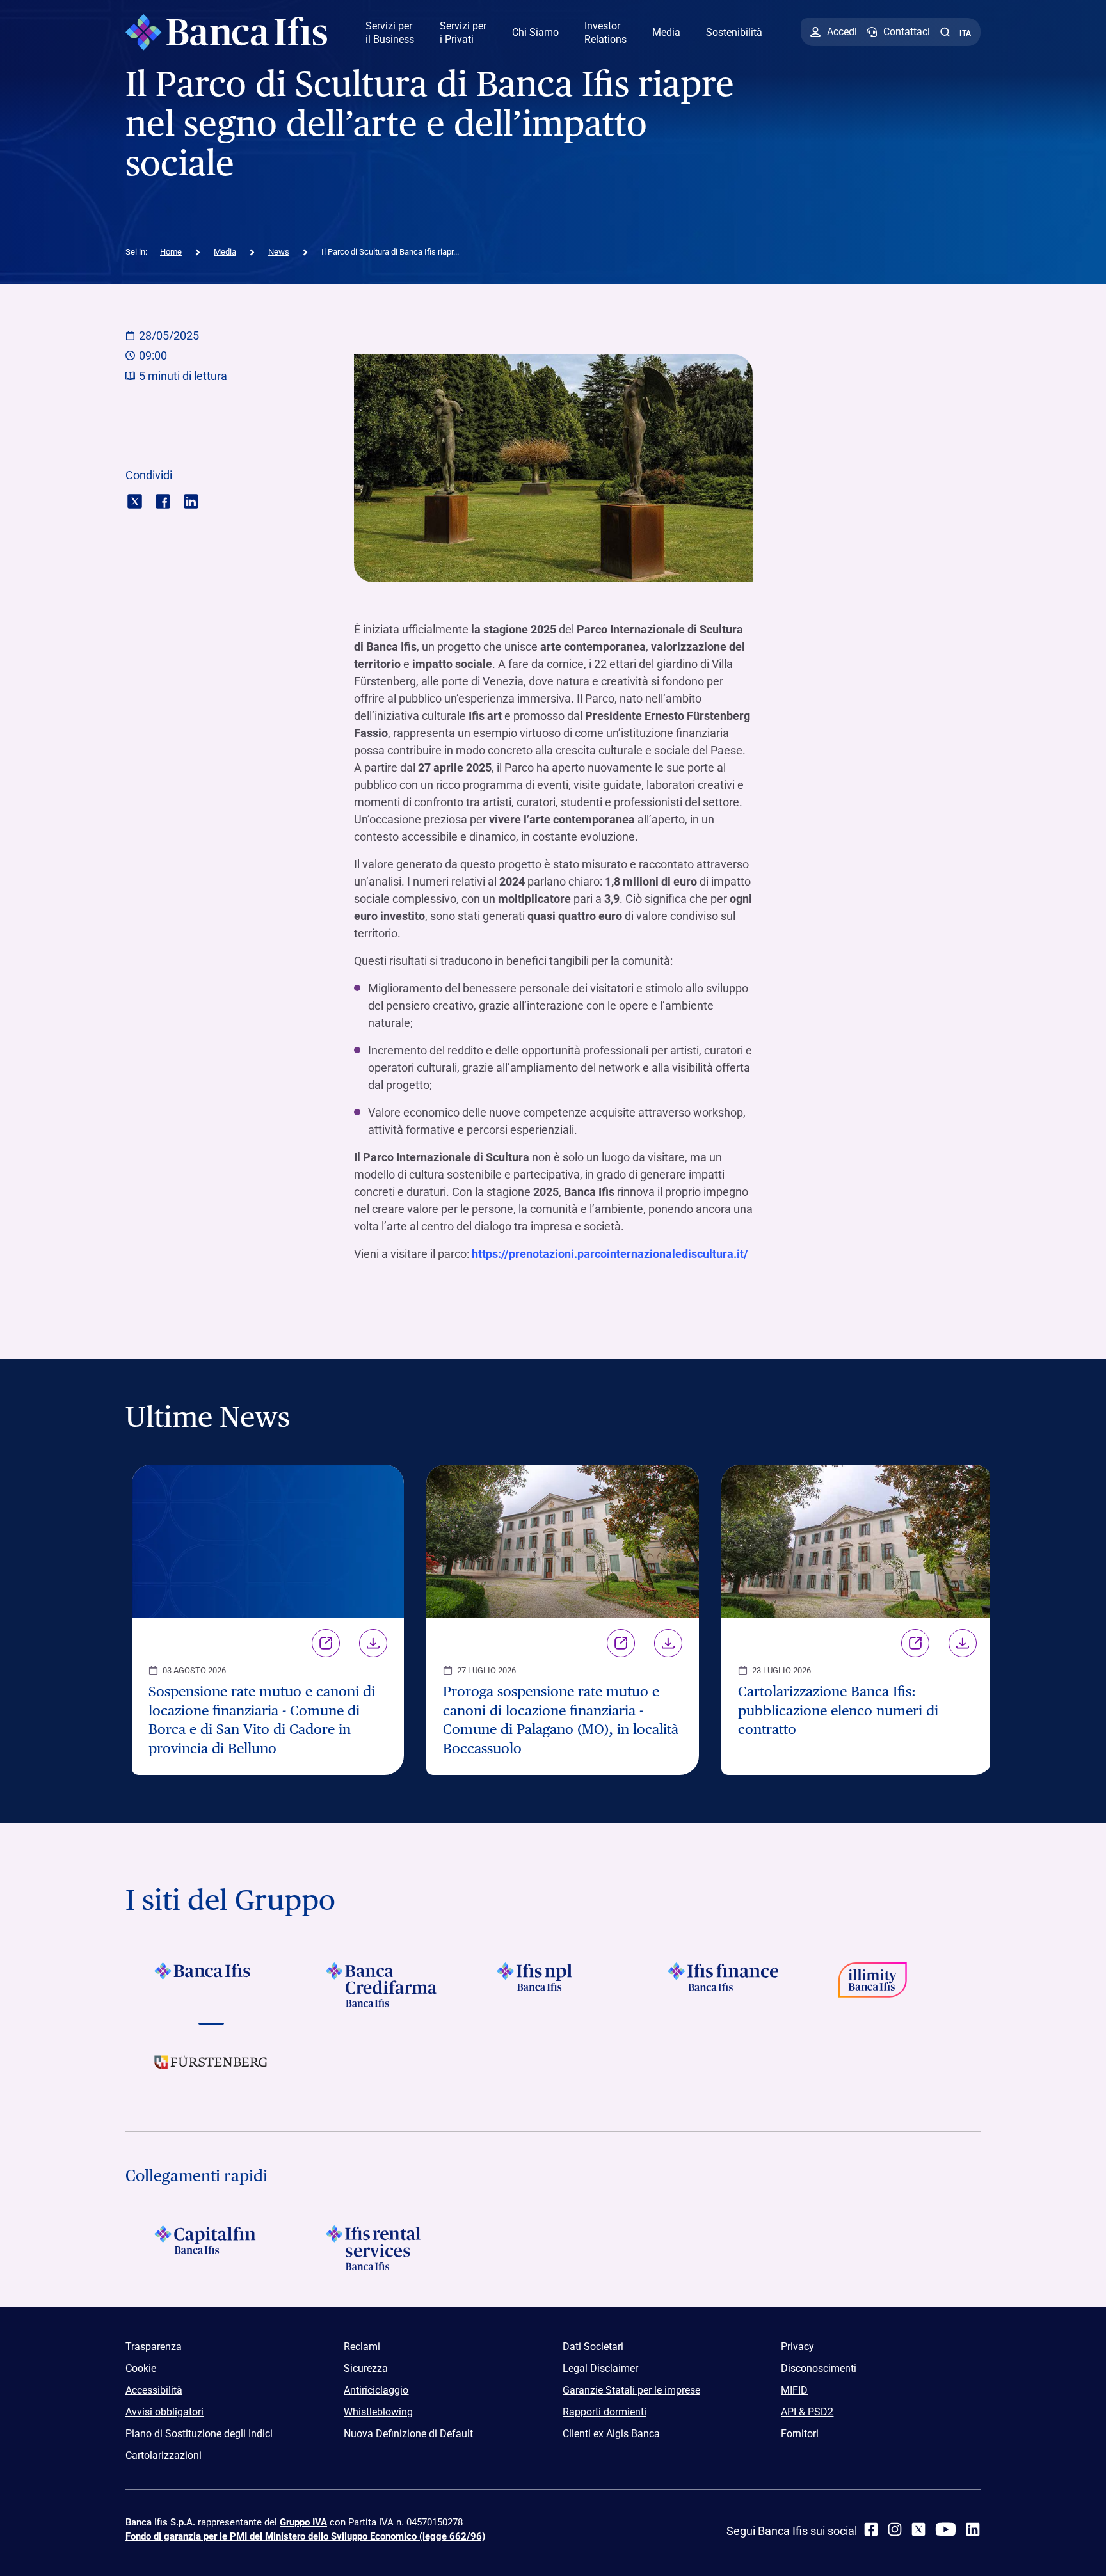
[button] (945, 32)
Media (666, 32)
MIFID (794, 2390)
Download (373, 1643)
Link (326, 1643)
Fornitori (800, 2434)
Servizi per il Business (390, 33)
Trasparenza (154, 2347)
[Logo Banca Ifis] (226, 32)
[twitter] (918, 2529)
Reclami (362, 2347)
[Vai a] (553, 1985)
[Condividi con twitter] (135, 500)
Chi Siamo (535, 32)
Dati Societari (593, 2347)
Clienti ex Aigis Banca (611, 2434)
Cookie (141, 2368)
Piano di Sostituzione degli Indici (199, 2434)
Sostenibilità (734, 32)
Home (171, 252)
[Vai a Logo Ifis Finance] (724, 1985)
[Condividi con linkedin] (191, 500)
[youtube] (946, 2529)
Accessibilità (154, 2390)
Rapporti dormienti (605, 2412)
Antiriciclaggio (376, 2390)
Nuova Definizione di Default (408, 2434)
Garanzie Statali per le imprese (631, 2390)
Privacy (797, 2347)
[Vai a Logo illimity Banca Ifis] (895, 1985)
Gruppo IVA (303, 2522)
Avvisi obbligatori (164, 2412)
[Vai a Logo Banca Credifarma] (382, 1985)
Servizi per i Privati (463, 33)
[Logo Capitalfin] (211, 2248)
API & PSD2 (807, 2412)
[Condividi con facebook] (163, 500)
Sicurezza (366, 2368)
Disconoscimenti (819, 2368)
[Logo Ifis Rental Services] (382, 2248)
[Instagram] (895, 2529)
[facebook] (871, 2529)
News (279, 252)
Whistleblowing (378, 2412)
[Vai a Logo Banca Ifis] (211, 1985)
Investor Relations (605, 33)
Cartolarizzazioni (164, 2455)
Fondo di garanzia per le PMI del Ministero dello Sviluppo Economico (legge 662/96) (305, 2536)
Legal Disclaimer (600, 2368)
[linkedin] (973, 2529)
